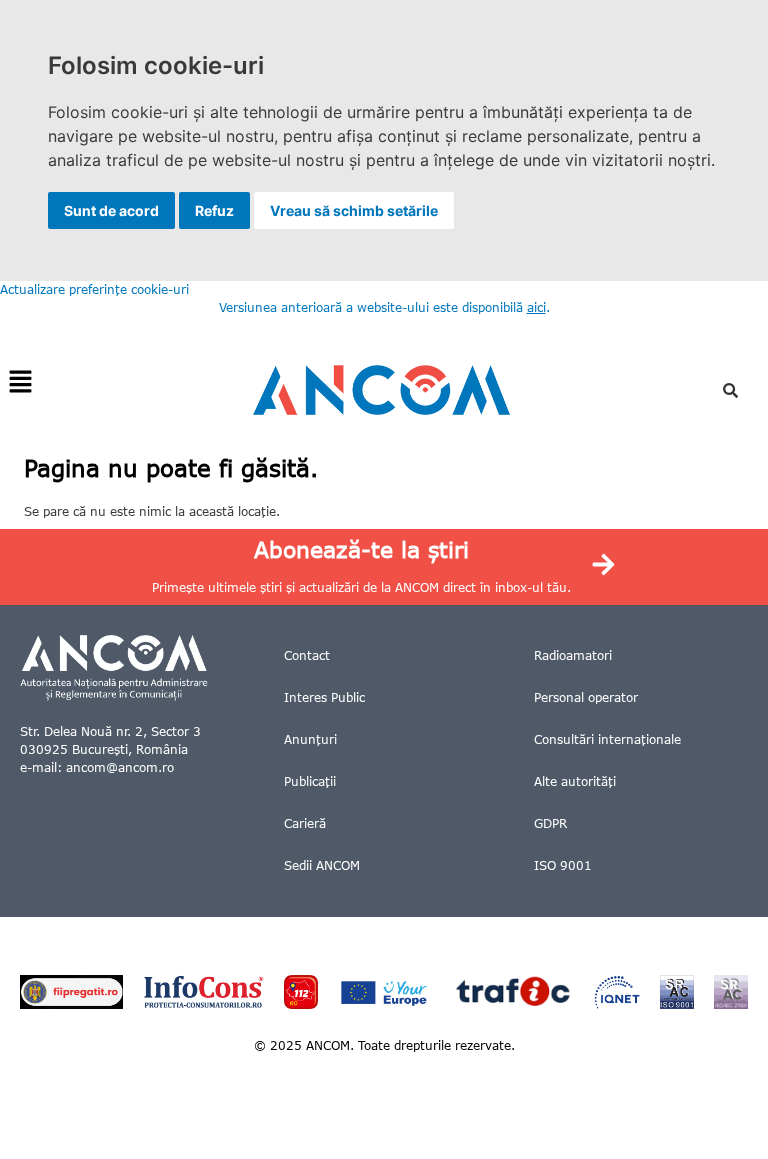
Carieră (305, 823)
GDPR (550, 823)
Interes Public (324, 697)
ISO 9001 (563, 865)
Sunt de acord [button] (111, 210)
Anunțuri (310, 739)
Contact (307, 655)
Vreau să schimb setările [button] (354, 210)
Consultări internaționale (607, 739)
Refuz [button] (214, 210)
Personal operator (586, 697)
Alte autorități (575, 781)
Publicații (310, 781)
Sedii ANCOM (322, 865)
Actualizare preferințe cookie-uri (94, 289)
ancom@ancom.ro (120, 767)
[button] (20, 382)
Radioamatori (573, 655)
